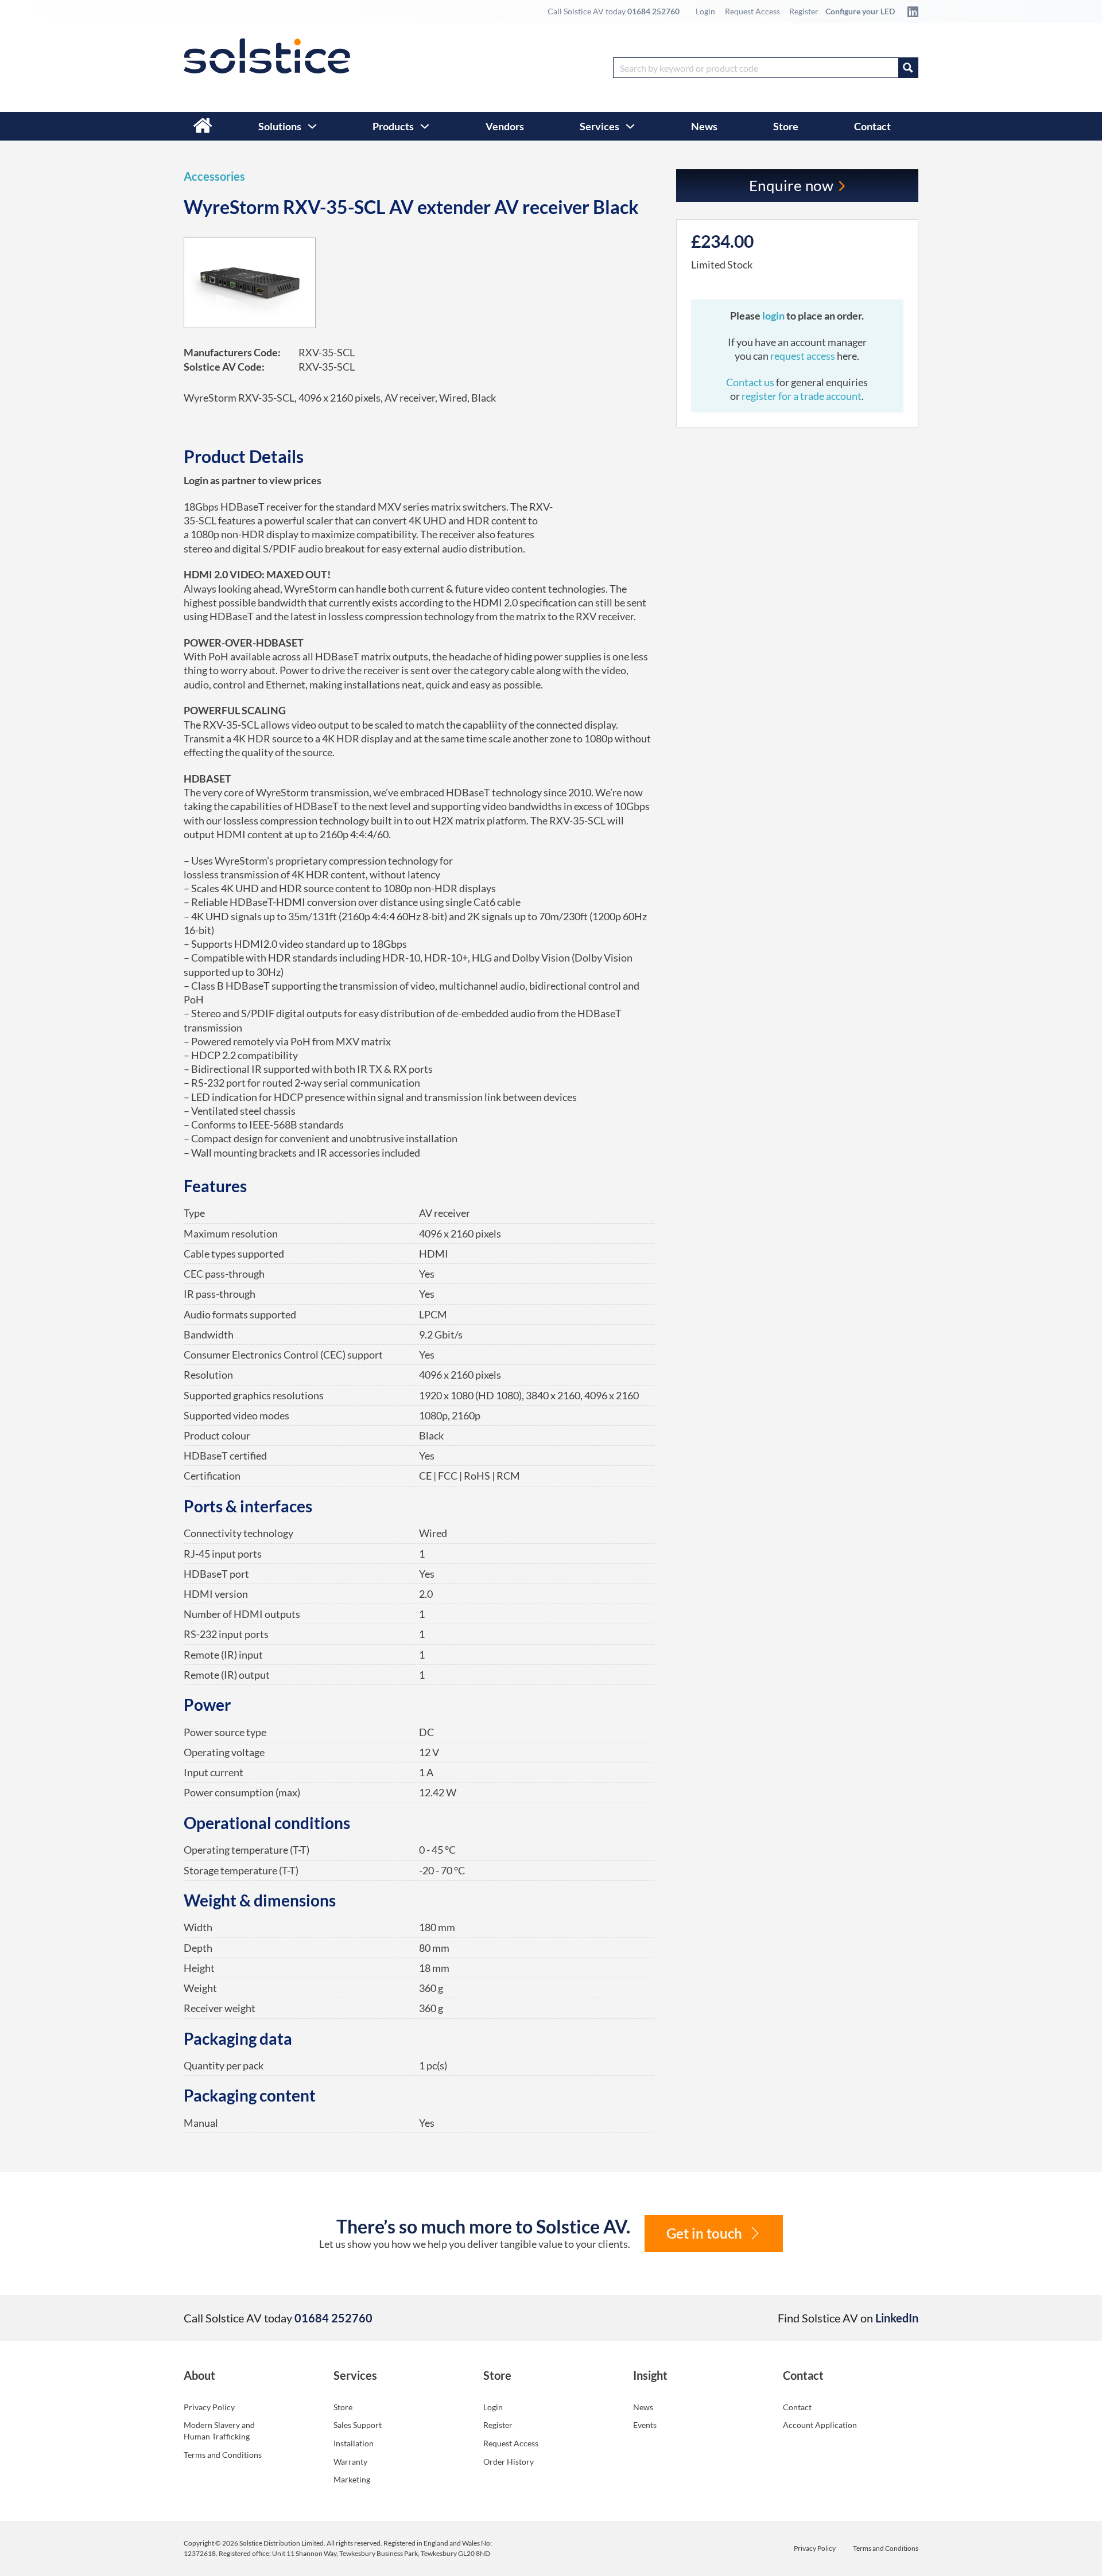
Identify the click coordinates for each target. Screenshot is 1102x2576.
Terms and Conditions (223, 2455)
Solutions (280, 126)
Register (804, 11)
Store (786, 126)
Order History (509, 2462)
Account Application (820, 2425)
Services (599, 126)
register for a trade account (802, 396)
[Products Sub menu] (425, 126)
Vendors (505, 126)
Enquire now (791, 185)
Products (393, 126)
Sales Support (358, 2425)
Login (705, 11)
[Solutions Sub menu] (312, 126)
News (704, 126)
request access (803, 356)
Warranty (350, 2462)
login (774, 316)
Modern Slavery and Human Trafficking (219, 2431)
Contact (872, 126)
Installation (354, 2443)
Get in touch (704, 2233)
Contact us (751, 382)
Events (645, 2425)
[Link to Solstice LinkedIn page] (910, 11)
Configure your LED (860, 11)
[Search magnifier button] (908, 68)
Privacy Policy (209, 2407)
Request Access (752, 11)
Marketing (352, 2479)
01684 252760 (653, 11)
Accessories (214, 176)
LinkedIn (897, 2318)
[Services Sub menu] (630, 126)
